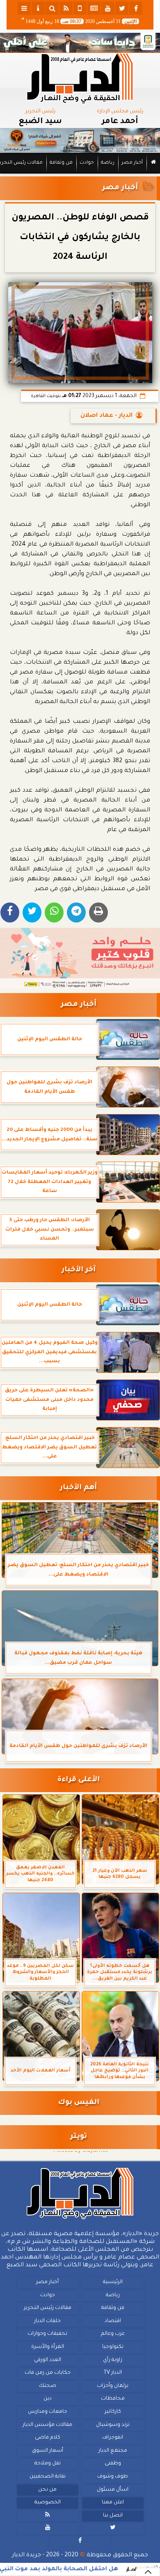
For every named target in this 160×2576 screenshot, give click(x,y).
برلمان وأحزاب (113, 2386)
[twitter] (122, 8)
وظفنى (113, 2464)
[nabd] (80, 8)
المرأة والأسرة (48, 2347)
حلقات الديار (47, 2321)
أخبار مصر (132, 163)
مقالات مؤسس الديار (47, 2425)
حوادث (87, 163)
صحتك (48, 2386)
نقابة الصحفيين (48, 2477)
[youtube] (108, 8)
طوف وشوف (113, 2477)
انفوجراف (113, 2438)
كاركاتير (113, 2412)
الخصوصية (48, 2503)
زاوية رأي (113, 2360)
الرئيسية (113, 2282)
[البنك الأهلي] (80, 43)
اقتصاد (113, 2321)
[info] (38, 8)
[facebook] (136, 8)
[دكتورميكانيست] (80, 141)
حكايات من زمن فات (48, 2373)
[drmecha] (80, 174)
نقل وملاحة (48, 2464)
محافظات (113, 2399)
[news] (94, 8)
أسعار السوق (48, 2451)
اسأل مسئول (113, 2490)
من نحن (47, 2490)
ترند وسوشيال (113, 2425)
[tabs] (24, 8)
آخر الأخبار (79, 1270)
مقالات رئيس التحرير (48, 2308)
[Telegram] (76, 912)
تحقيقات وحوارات (47, 2334)
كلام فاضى (48, 2438)
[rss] (66, 8)
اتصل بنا (113, 2516)
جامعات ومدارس (48, 2412)
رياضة (108, 163)
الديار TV (113, 2373)
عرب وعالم (113, 2334)
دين (48, 2399)
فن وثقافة (61, 163)
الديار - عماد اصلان (106, 416)
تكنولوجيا (113, 2347)
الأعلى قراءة (79, 1780)
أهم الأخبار (78, 1488)
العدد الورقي (48, 2360)
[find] (52, 8)
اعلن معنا (113, 2503)
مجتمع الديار (113, 2451)
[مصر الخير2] (80, 958)
